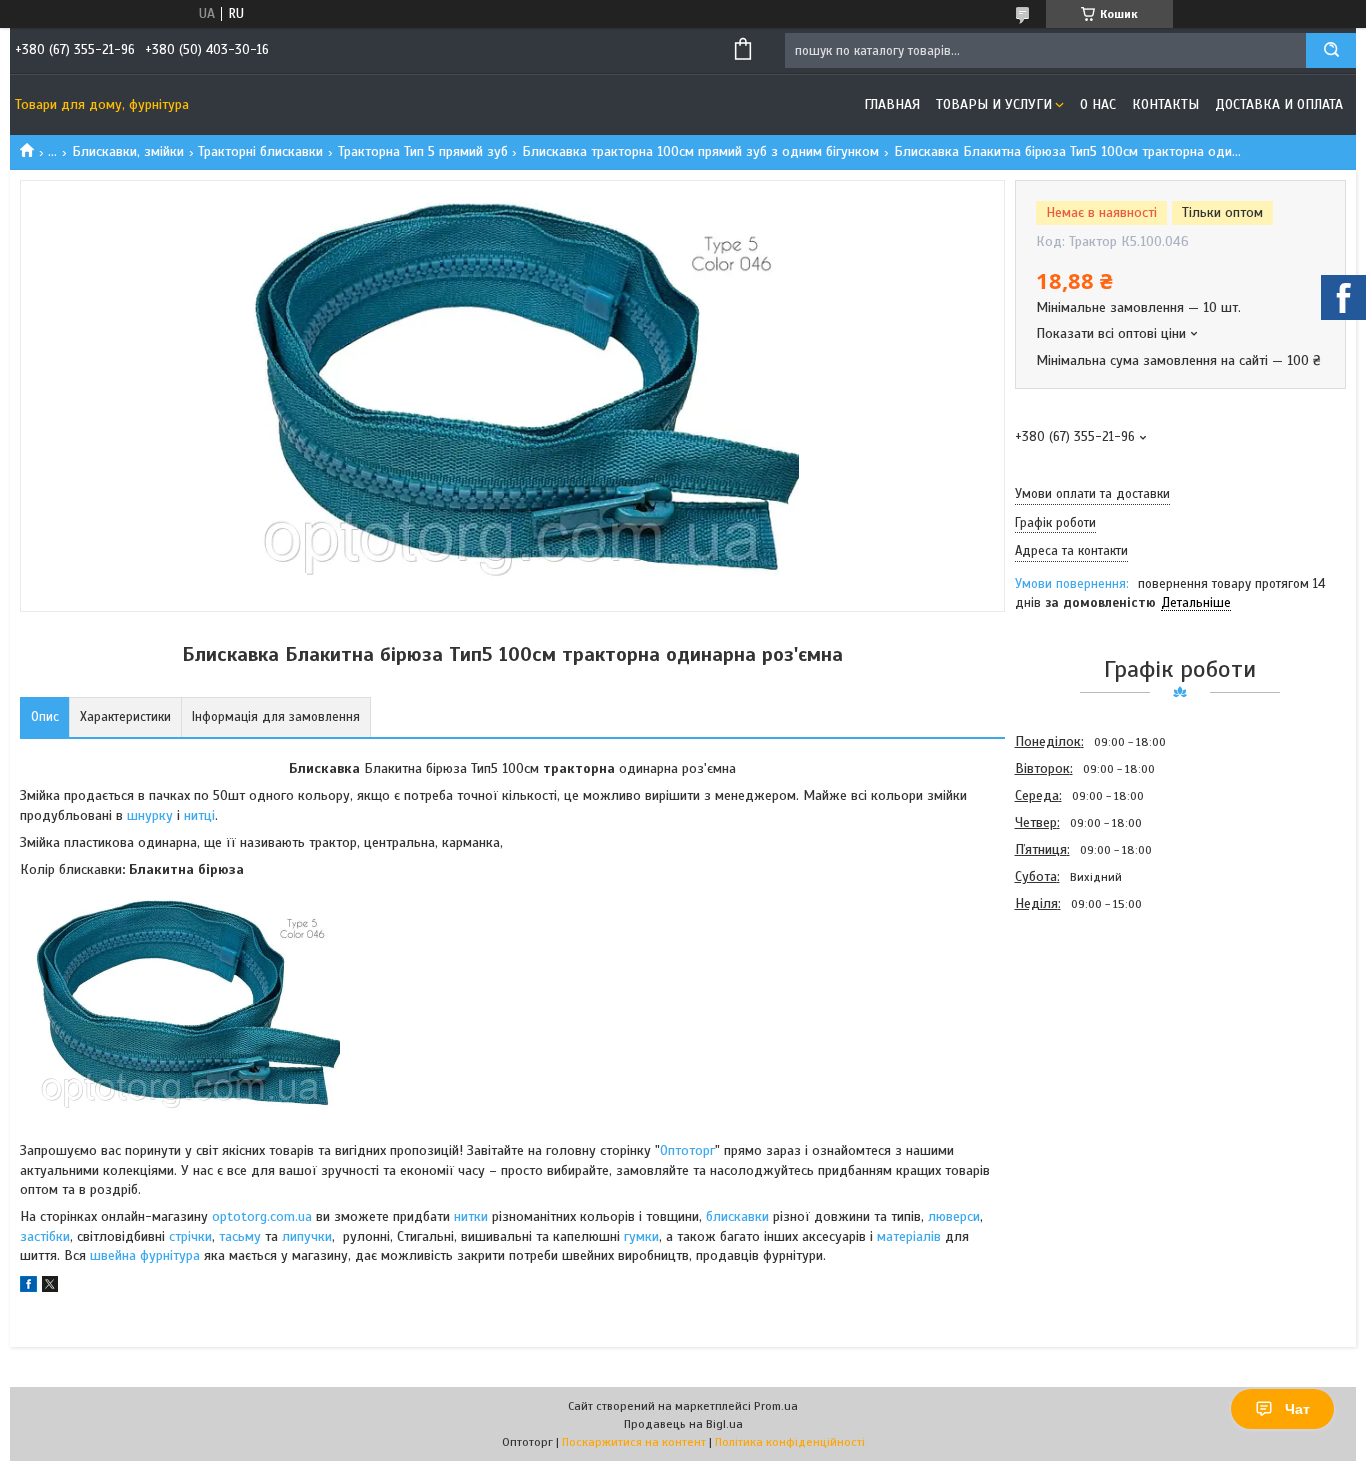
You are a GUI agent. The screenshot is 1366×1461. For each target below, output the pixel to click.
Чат (1297, 1409)
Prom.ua (776, 1406)
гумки (641, 1236)
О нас (1098, 104)
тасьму (240, 1236)
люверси (954, 1216)
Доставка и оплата (1279, 104)
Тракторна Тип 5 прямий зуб (423, 151)
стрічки (190, 1236)
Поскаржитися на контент (634, 1442)
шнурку (152, 815)
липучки (307, 1236)
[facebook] (28, 1287)
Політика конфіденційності (790, 1442)
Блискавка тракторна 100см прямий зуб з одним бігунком (700, 151)
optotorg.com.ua (262, 1216)
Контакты (1165, 104)
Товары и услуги (994, 104)
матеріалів (909, 1236)
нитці (199, 815)
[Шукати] (1331, 50)
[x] (50, 1287)
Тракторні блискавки (260, 151)
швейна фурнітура (147, 1255)
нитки (471, 1216)
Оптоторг (687, 1150)
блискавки (737, 1216)
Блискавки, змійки (128, 151)
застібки (45, 1236)
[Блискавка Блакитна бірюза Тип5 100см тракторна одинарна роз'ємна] (1086, 1025)
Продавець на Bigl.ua (683, 1424)
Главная (892, 104)
